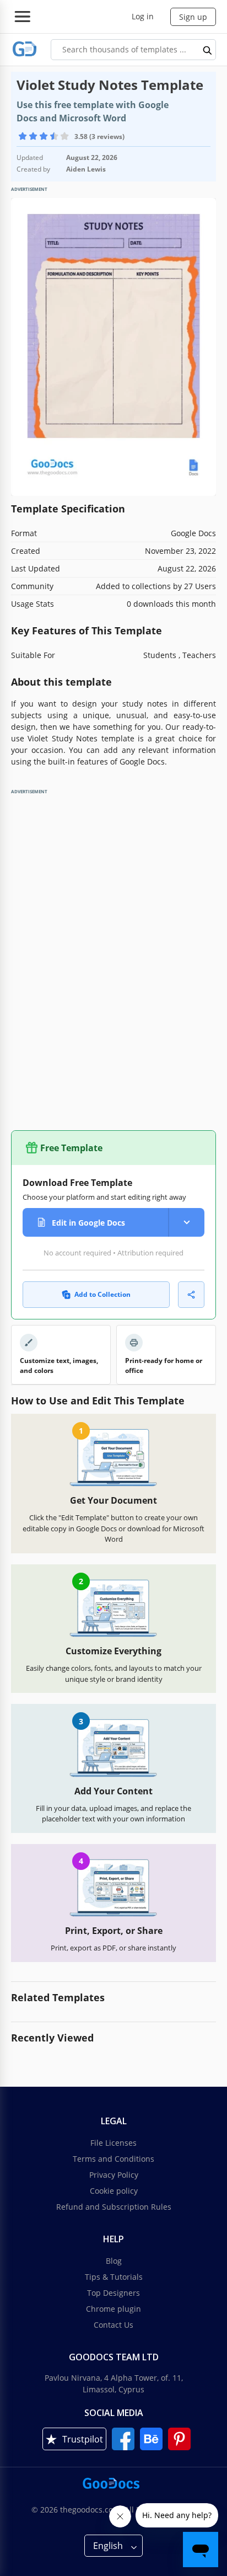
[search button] (208, 50)
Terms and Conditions (113, 2159)
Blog (114, 2261)
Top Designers (113, 2293)
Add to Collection (102, 1294)
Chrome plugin (113, 2309)
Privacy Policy (114, 2175)
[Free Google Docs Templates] (25, 49)
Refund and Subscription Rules (114, 2207)
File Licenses (113, 2143)
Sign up (193, 17)
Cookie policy (114, 2191)
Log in (143, 16)
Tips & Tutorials (114, 2277)
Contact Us (113, 2325)
